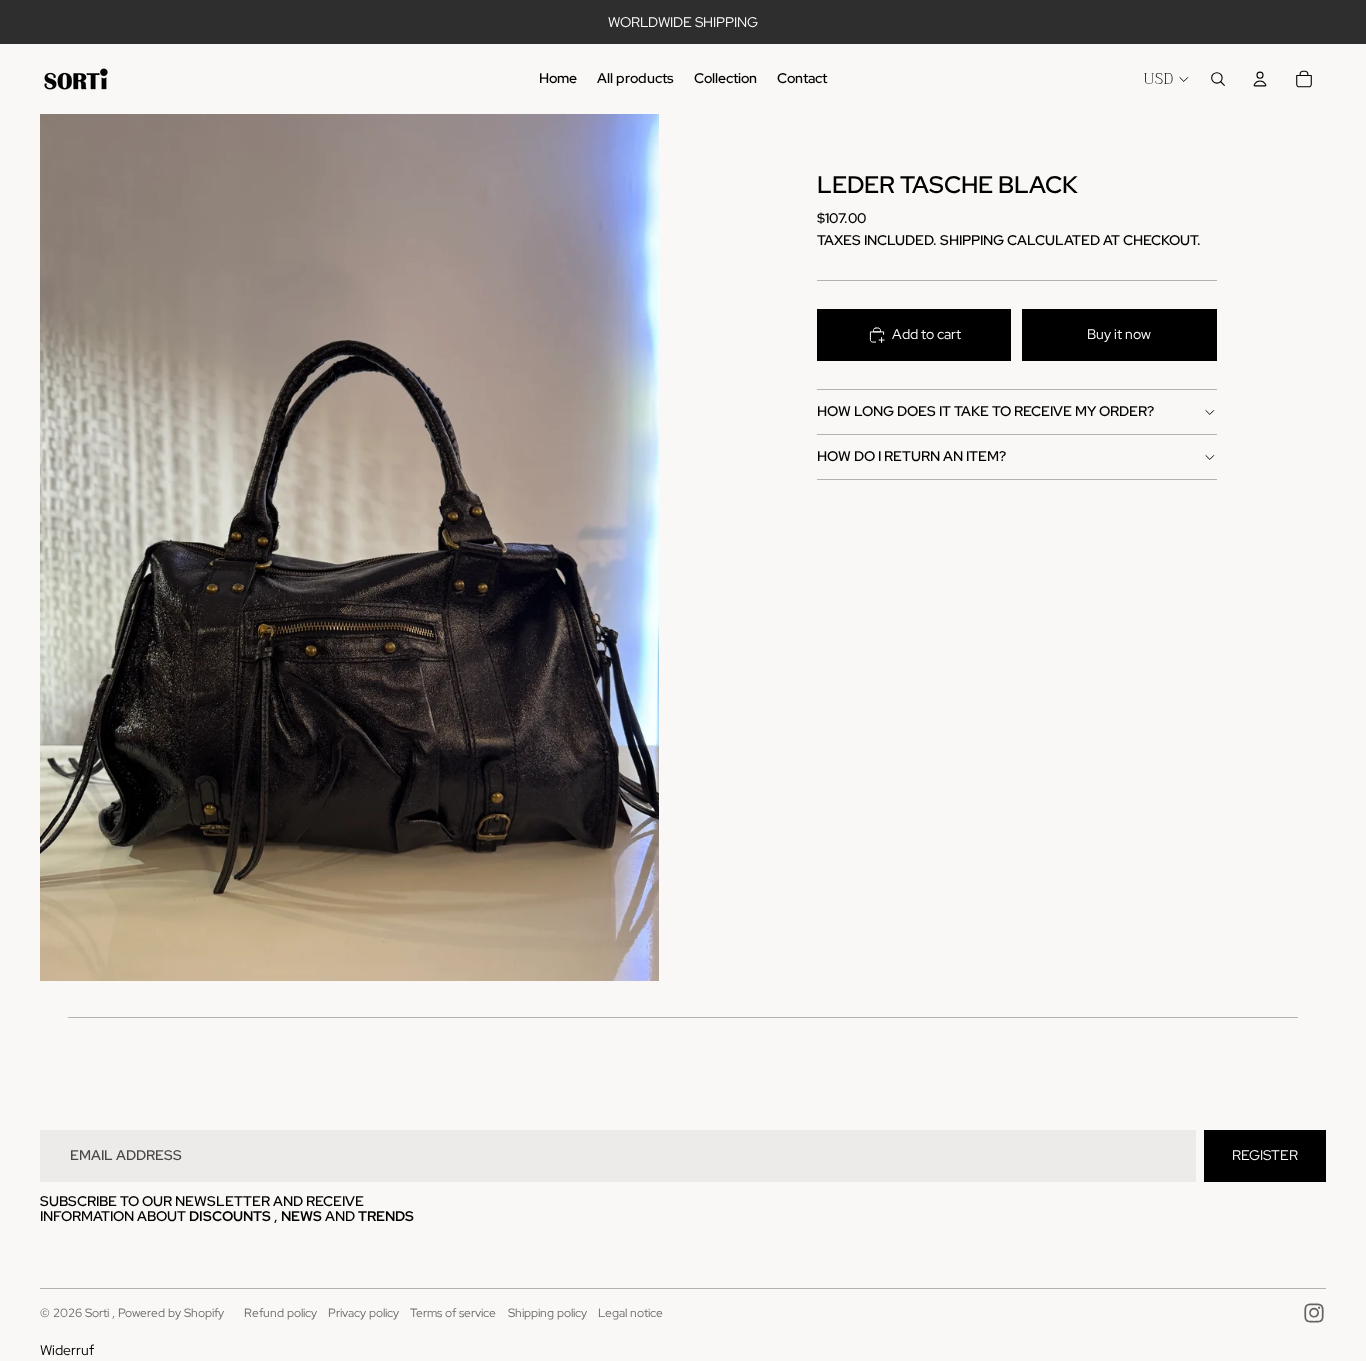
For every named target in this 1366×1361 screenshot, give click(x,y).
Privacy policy (363, 1313)
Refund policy (280, 1313)
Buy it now (1119, 334)
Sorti (98, 1313)
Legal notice (630, 1313)
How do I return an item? (911, 456)
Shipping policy (547, 1313)
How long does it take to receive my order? (985, 411)
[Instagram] (1314, 1313)
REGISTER (1265, 1155)
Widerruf (67, 1350)
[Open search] (1218, 79)
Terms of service (453, 1313)
